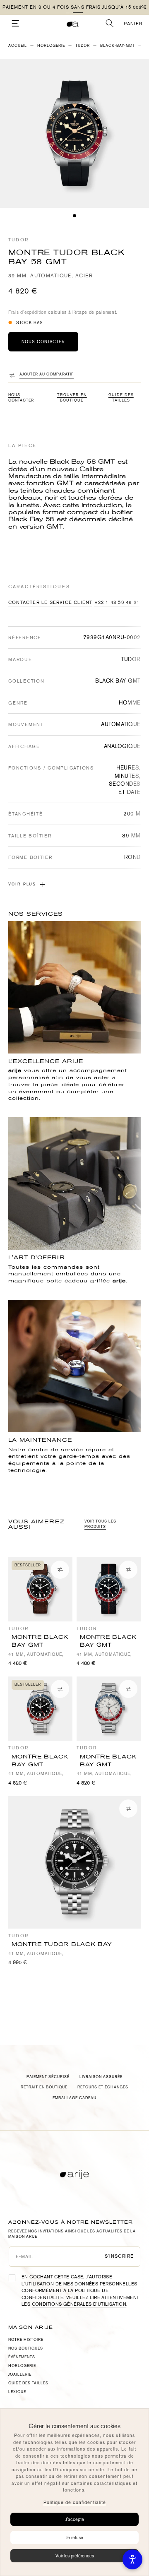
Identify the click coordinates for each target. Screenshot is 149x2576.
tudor (83, 46)
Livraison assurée (101, 2077)
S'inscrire (119, 2256)
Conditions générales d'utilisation (79, 2304)
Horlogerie (51, 46)
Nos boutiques (26, 2348)
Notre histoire (26, 2340)
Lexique (17, 2392)
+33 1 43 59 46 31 (117, 603)
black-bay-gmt (118, 46)
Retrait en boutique (44, 2087)
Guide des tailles (121, 398)
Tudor (18, 240)
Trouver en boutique (72, 398)
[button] (78, 13)
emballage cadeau (74, 2098)
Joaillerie (20, 2374)
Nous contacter (21, 398)
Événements (22, 2357)
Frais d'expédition (28, 312)
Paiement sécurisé (48, 2077)
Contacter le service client (50, 603)
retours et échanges (103, 2087)
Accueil (18, 46)
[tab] (74, 216)
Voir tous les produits (100, 1524)
